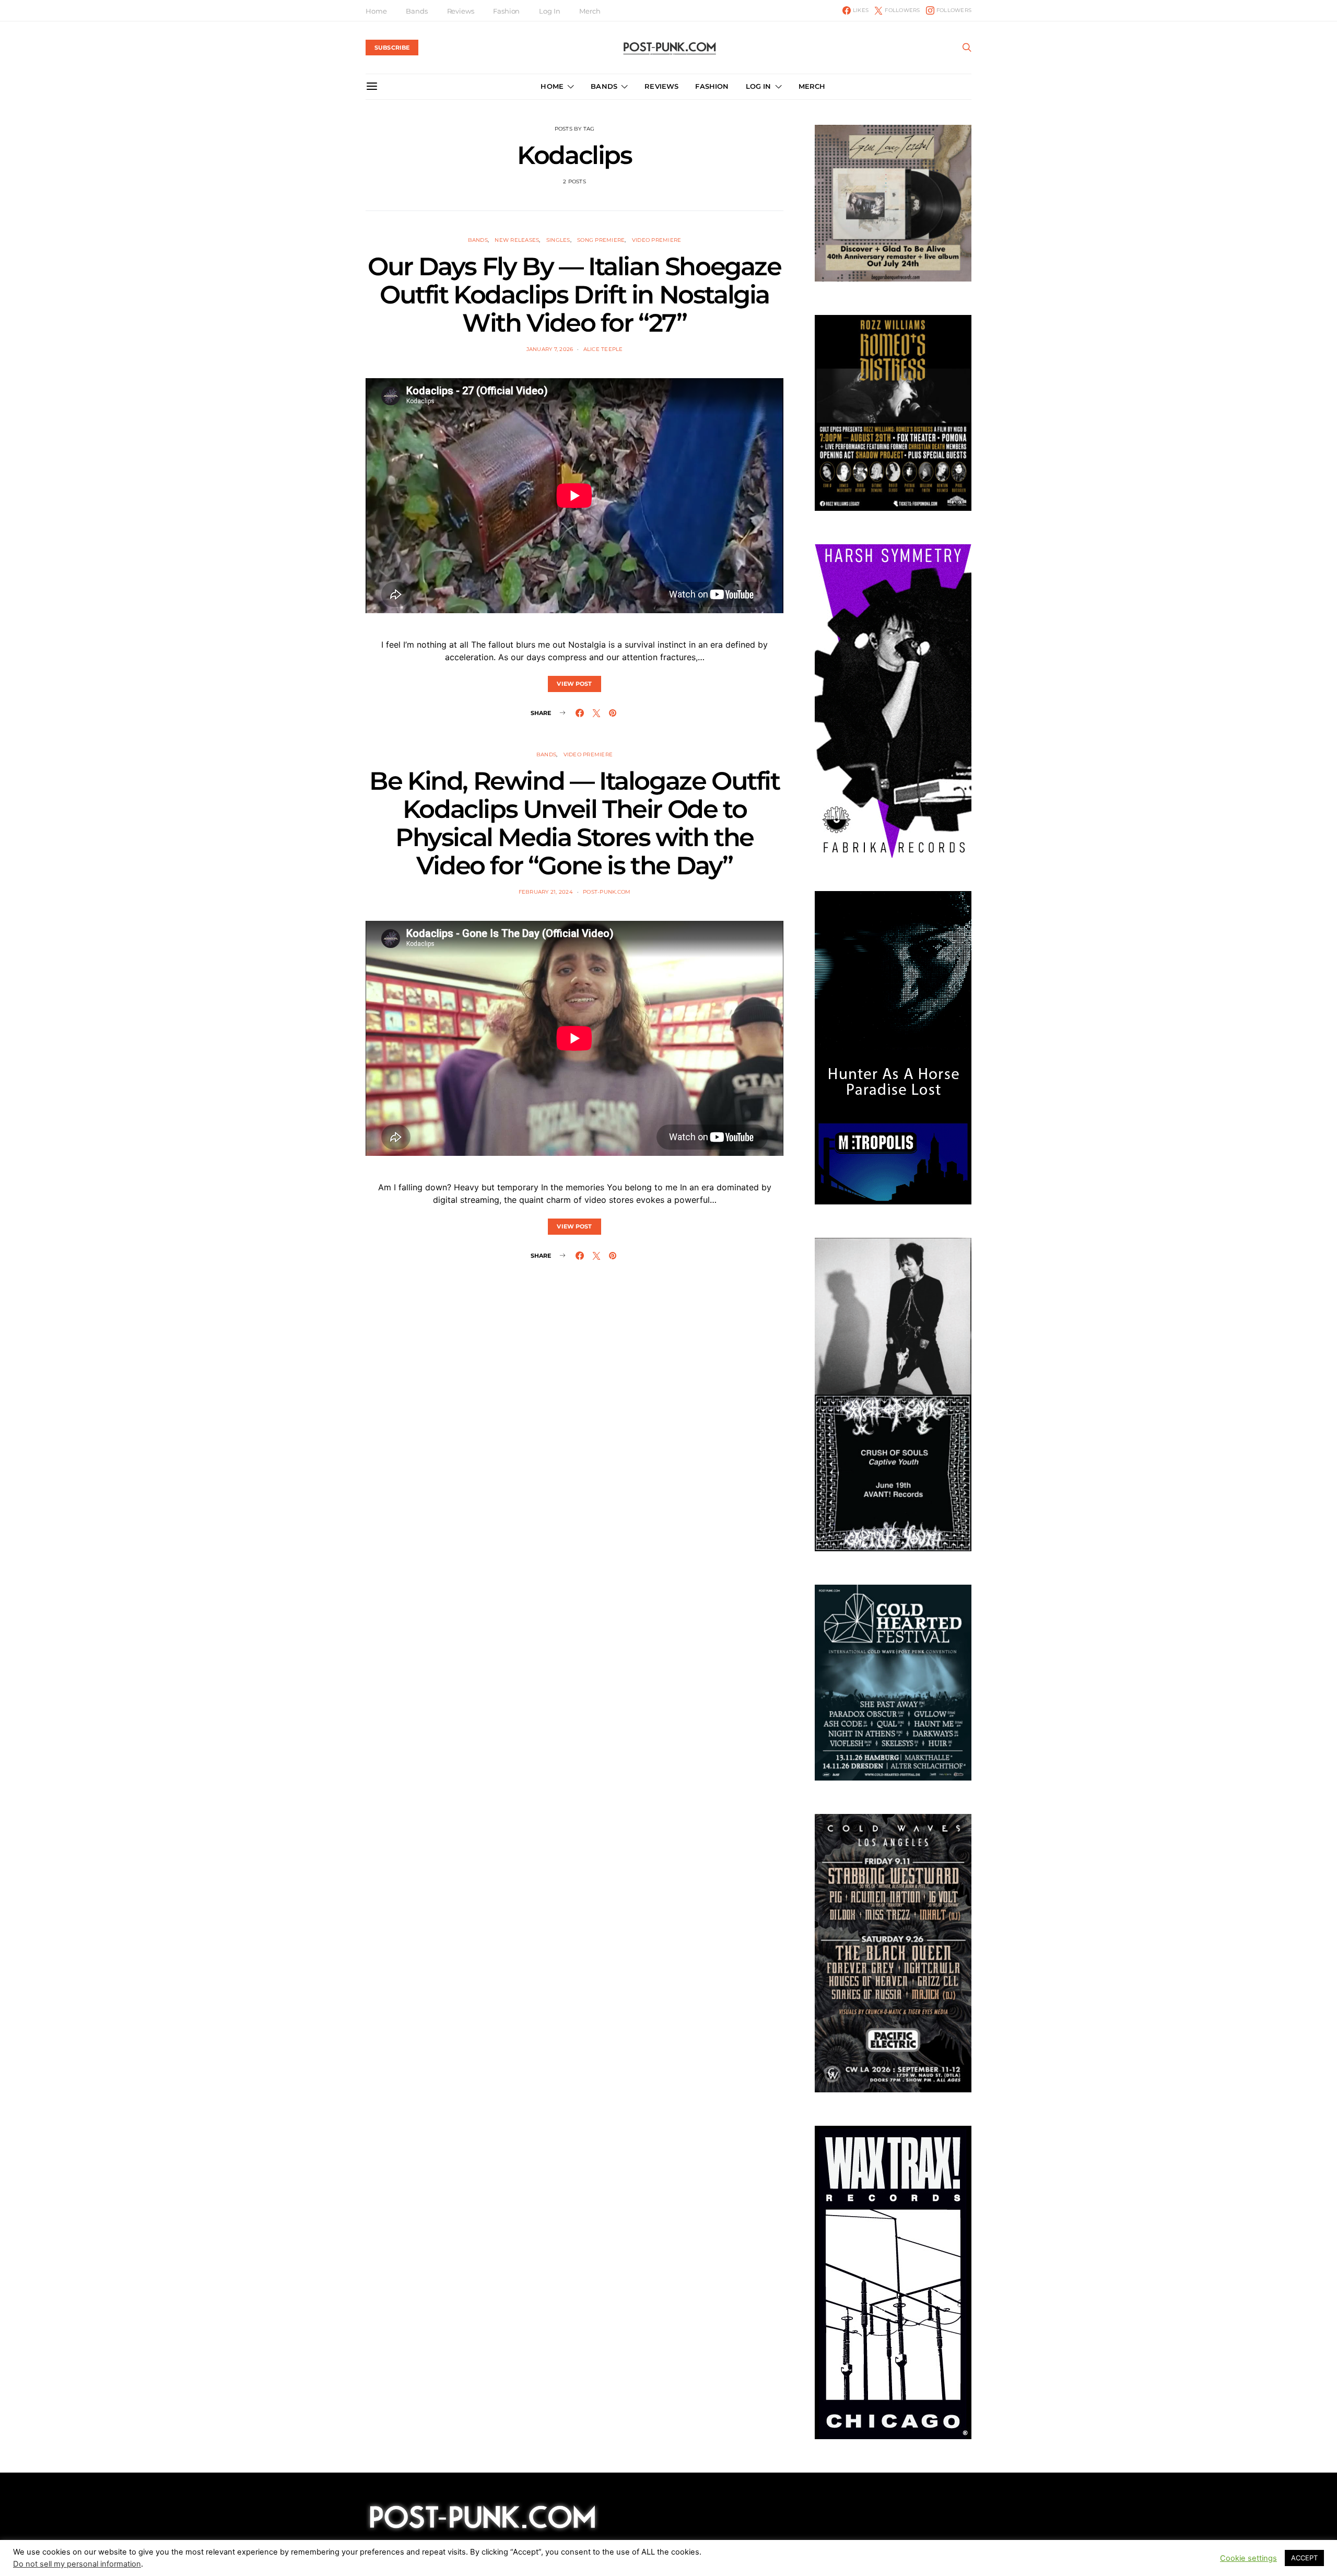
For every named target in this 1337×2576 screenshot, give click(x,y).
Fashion (506, 11)
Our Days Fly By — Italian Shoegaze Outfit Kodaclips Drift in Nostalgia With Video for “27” (574, 295)
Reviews (461, 11)
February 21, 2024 (546, 892)
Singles (558, 240)
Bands (417, 11)
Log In (549, 11)
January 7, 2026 (550, 349)
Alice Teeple (603, 349)
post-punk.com (607, 892)
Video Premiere (657, 240)
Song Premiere (601, 240)
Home (376, 11)
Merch (590, 11)
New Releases (517, 240)
